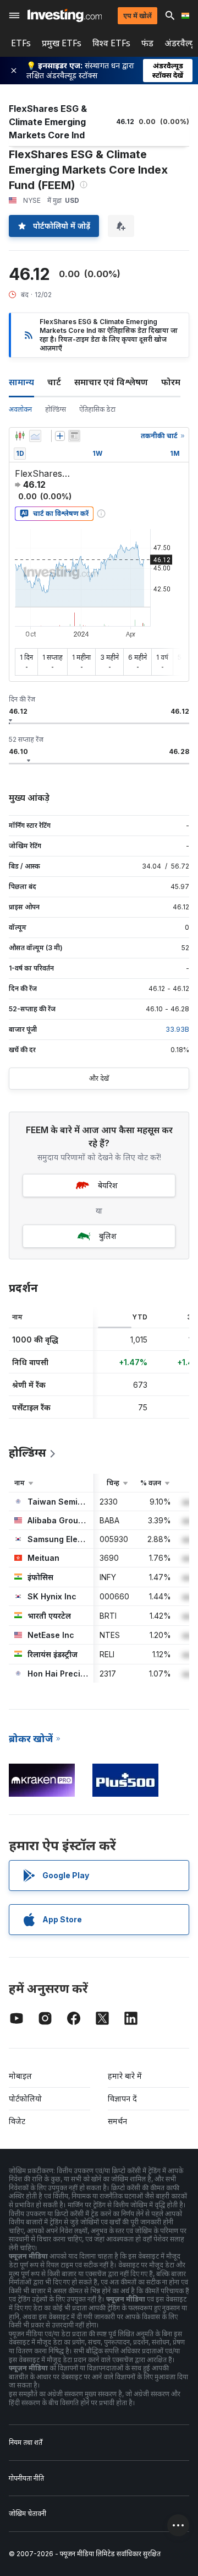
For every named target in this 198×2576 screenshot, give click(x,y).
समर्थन (117, 2121)
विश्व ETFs (111, 43)
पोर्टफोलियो (25, 2098)
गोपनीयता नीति (26, 2478)
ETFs (21, 43)
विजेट (17, 2121)
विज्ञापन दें (122, 2098)
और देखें (99, 1078)
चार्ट (54, 382)
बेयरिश (108, 1185)
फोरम (171, 382)
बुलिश (108, 1236)
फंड (147, 43)
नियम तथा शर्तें (26, 2442)
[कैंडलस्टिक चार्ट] (20, 436)
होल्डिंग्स (56, 409)
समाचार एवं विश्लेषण (111, 382)
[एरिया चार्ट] (35, 436)
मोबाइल (20, 2076)
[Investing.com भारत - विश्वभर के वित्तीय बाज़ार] (65, 15)
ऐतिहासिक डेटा (97, 409)
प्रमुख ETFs (62, 43)
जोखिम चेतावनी (28, 2513)
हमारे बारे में (125, 2076)
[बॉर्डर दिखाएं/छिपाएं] (74, 436)
